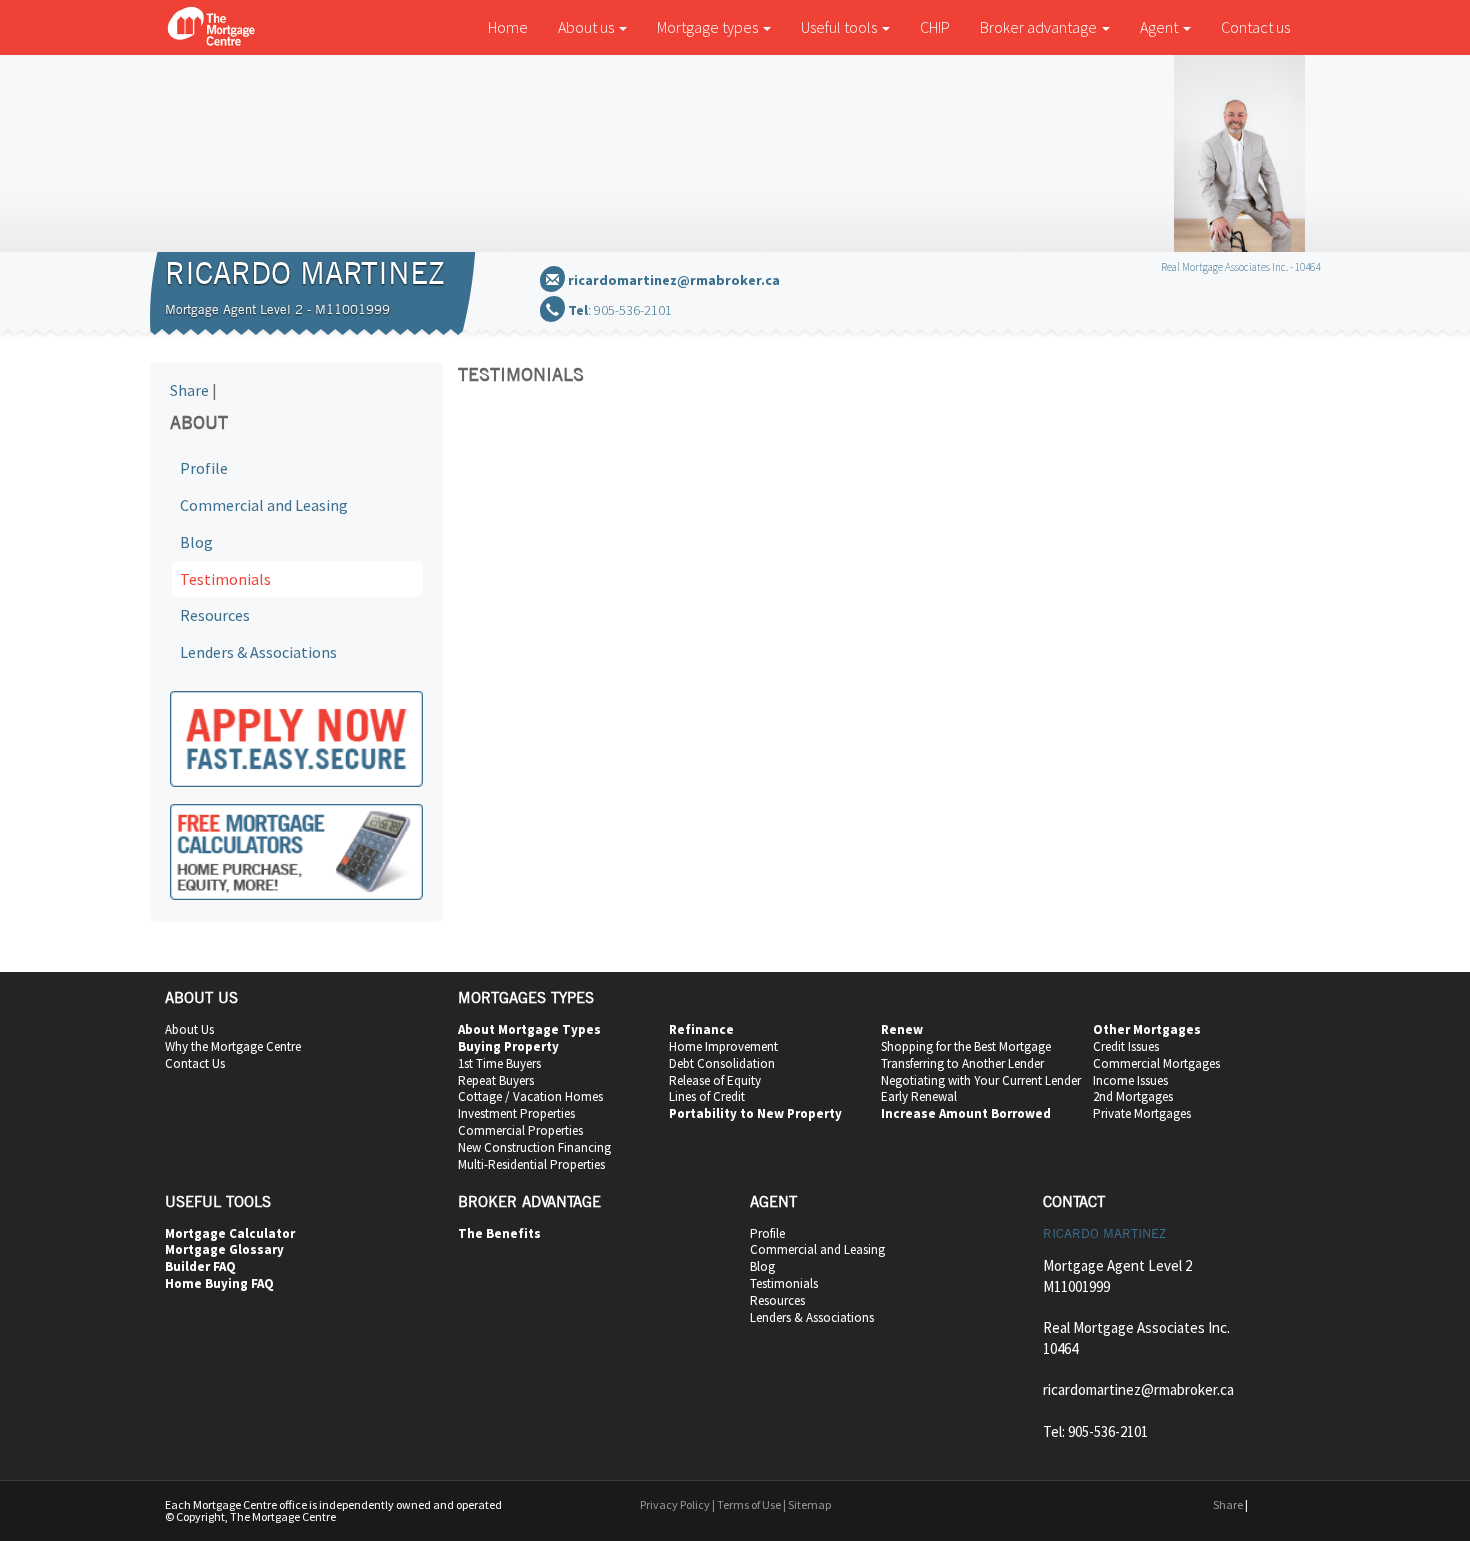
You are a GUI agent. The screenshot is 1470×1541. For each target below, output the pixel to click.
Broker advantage (1040, 27)
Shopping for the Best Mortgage (966, 1046)
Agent (1160, 27)
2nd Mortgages (1133, 1096)
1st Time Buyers (499, 1063)
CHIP (935, 27)
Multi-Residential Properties (531, 1164)
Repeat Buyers (496, 1080)
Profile (204, 468)
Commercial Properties (520, 1130)
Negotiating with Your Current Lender (981, 1080)
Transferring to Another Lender (962, 1063)
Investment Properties (516, 1113)
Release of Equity (715, 1080)
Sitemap (809, 1504)
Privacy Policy (675, 1504)
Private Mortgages (1142, 1113)
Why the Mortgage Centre (233, 1046)
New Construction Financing (534, 1147)
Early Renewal (919, 1096)
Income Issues (1130, 1080)
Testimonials (225, 579)
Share (189, 390)
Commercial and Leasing (264, 505)
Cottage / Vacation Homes (530, 1096)
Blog (196, 542)
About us (587, 27)
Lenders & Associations (258, 652)
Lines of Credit (707, 1096)
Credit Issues (1126, 1046)
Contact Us (195, 1063)
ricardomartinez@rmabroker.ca (674, 280)
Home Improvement (723, 1046)
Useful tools (840, 27)
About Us (189, 1029)
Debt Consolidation (722, 1063)
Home (508, 27)
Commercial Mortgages (1156, 1063)
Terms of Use (749, 1504)
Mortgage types (709, 27)
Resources (215, 615)
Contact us (1255, 27)
